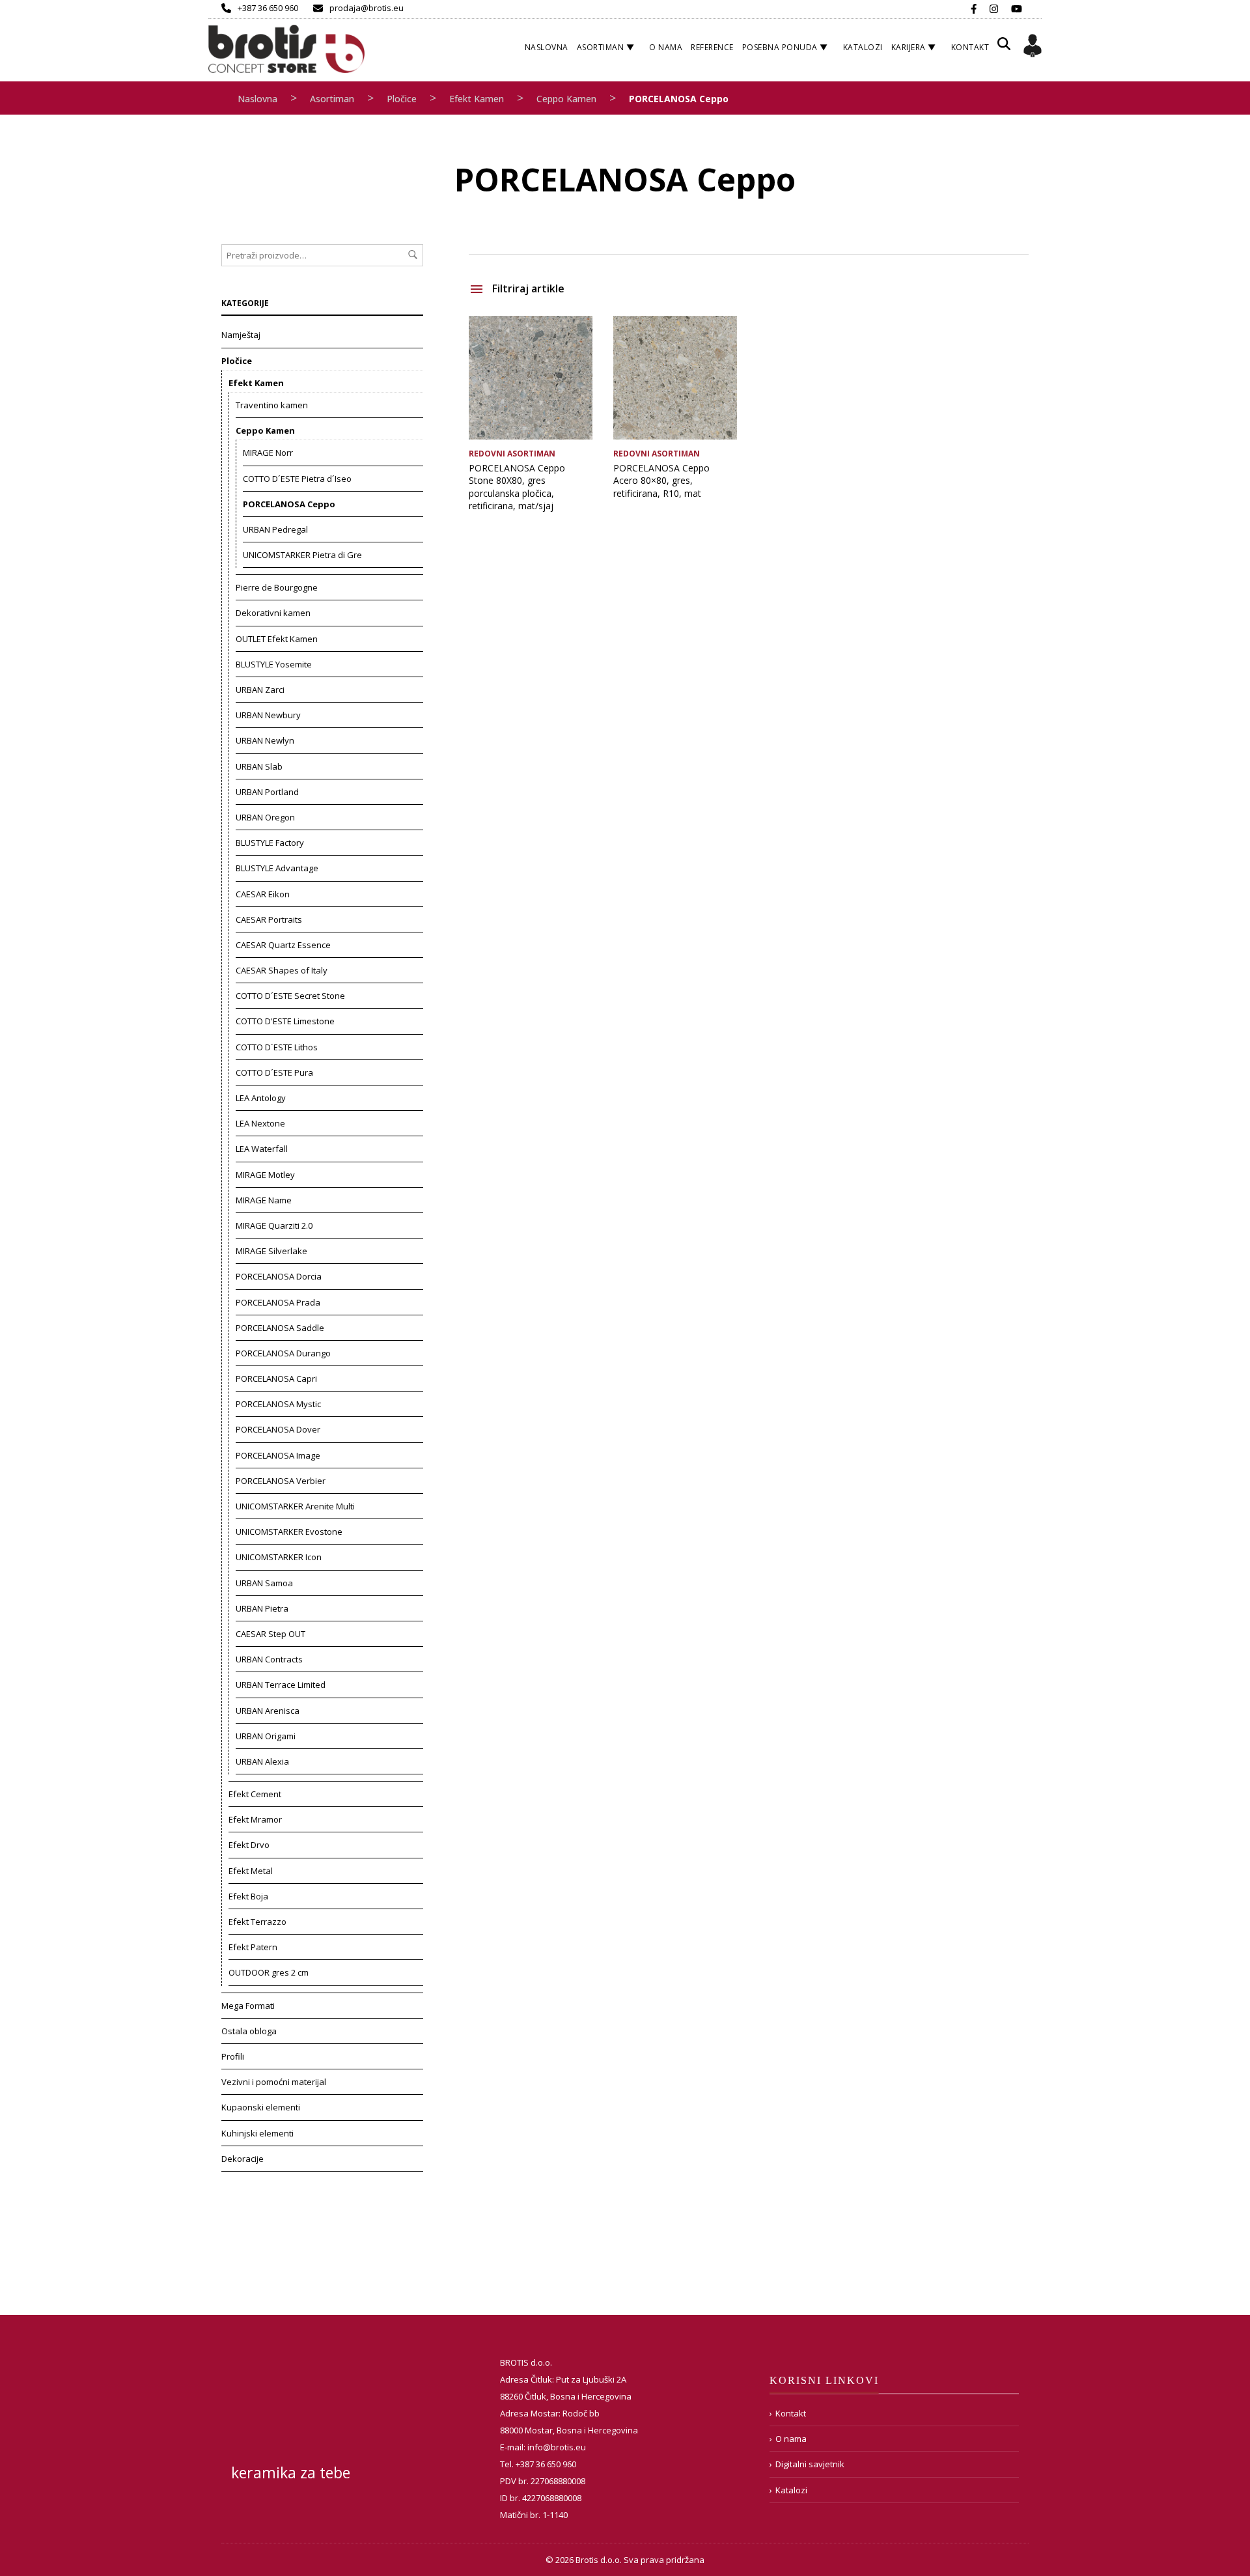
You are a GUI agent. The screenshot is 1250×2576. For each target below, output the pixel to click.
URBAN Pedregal (275, 529)
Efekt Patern (253, 1947)
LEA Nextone (260, 1123)
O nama (666, 47)
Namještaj (241, 335)
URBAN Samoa (264, 1583)
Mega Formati (248, 2006)
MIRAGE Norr (268, 453)
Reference (712, 47)
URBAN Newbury (268, 715)
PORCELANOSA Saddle (280, 1328)
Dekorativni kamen (273, 613)
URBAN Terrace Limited (281, 1685)
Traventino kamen (272, 405)
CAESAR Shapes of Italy (282, 970)
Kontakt (970, 47)
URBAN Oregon (265, 817)
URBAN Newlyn (265, 740)
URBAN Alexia (262, 1761)
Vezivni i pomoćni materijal (274, 2082)
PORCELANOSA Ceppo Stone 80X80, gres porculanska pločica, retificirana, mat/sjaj (517, 487)
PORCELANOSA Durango (283, 1353)
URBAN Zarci (260, 690)
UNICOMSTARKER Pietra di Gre (302, 555)
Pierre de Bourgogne (277, 587)
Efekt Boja (248, 1896)
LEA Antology (261, 1098)
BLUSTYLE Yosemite (274, 664)
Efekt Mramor (255, 1819)
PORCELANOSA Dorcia (279, 1276)
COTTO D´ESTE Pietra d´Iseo (297, 479)
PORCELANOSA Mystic (278, 1404)
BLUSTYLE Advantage (277, 868)
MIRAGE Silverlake (271, 1251)
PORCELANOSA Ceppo (289, 504)
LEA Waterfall (262, 1149)
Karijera (909, 47)
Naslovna (547, 47)
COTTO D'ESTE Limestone (285, 1021)
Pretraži (413, 255)
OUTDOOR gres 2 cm (269, 1972)
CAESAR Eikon (263, 894)
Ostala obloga (249, 2031)
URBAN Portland (267, 792)
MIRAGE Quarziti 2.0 (274, 1225)
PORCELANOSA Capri (276, 1379)
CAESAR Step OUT (271, 1634)
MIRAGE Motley (265, 1175)
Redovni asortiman (512, 454)
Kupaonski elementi (261, 2107)
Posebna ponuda (780, 47)
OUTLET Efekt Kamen (277, 639)
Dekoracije (243, 2159)
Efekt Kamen (477, 99)
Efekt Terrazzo (257, 1922)
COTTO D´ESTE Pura (274, 1072)
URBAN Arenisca (268, 1711)
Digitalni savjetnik (810, 2464)
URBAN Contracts (269, 1659)
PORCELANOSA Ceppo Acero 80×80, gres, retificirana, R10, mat (661, 481)
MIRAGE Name (264, 1200)
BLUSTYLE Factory (270, 843)
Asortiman (601, 47)
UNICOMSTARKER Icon (279, 1557)
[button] (1004, 49)
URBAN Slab (259, 766)
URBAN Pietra (262, 1608)
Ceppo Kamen (566, 99)
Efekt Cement (255, 1794)
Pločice (402, 99)
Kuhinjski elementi (257, 2133)
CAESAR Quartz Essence (283, 945)
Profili (233, 2056)
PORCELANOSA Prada (278, 1302)
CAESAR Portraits (269, 919)
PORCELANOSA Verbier (281, 1481)
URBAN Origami (266, 1736)
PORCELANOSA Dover (278, 1429)
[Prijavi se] (1033, 48)
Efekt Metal (251, 1871)
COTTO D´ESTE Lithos (277, 1047)
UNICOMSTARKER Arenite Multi (295, 1506)
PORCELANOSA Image (278, 1455)
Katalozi (863, 47)
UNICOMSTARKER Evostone (289, 1532)
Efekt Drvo (249, 1845)
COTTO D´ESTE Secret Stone (290, 996)
